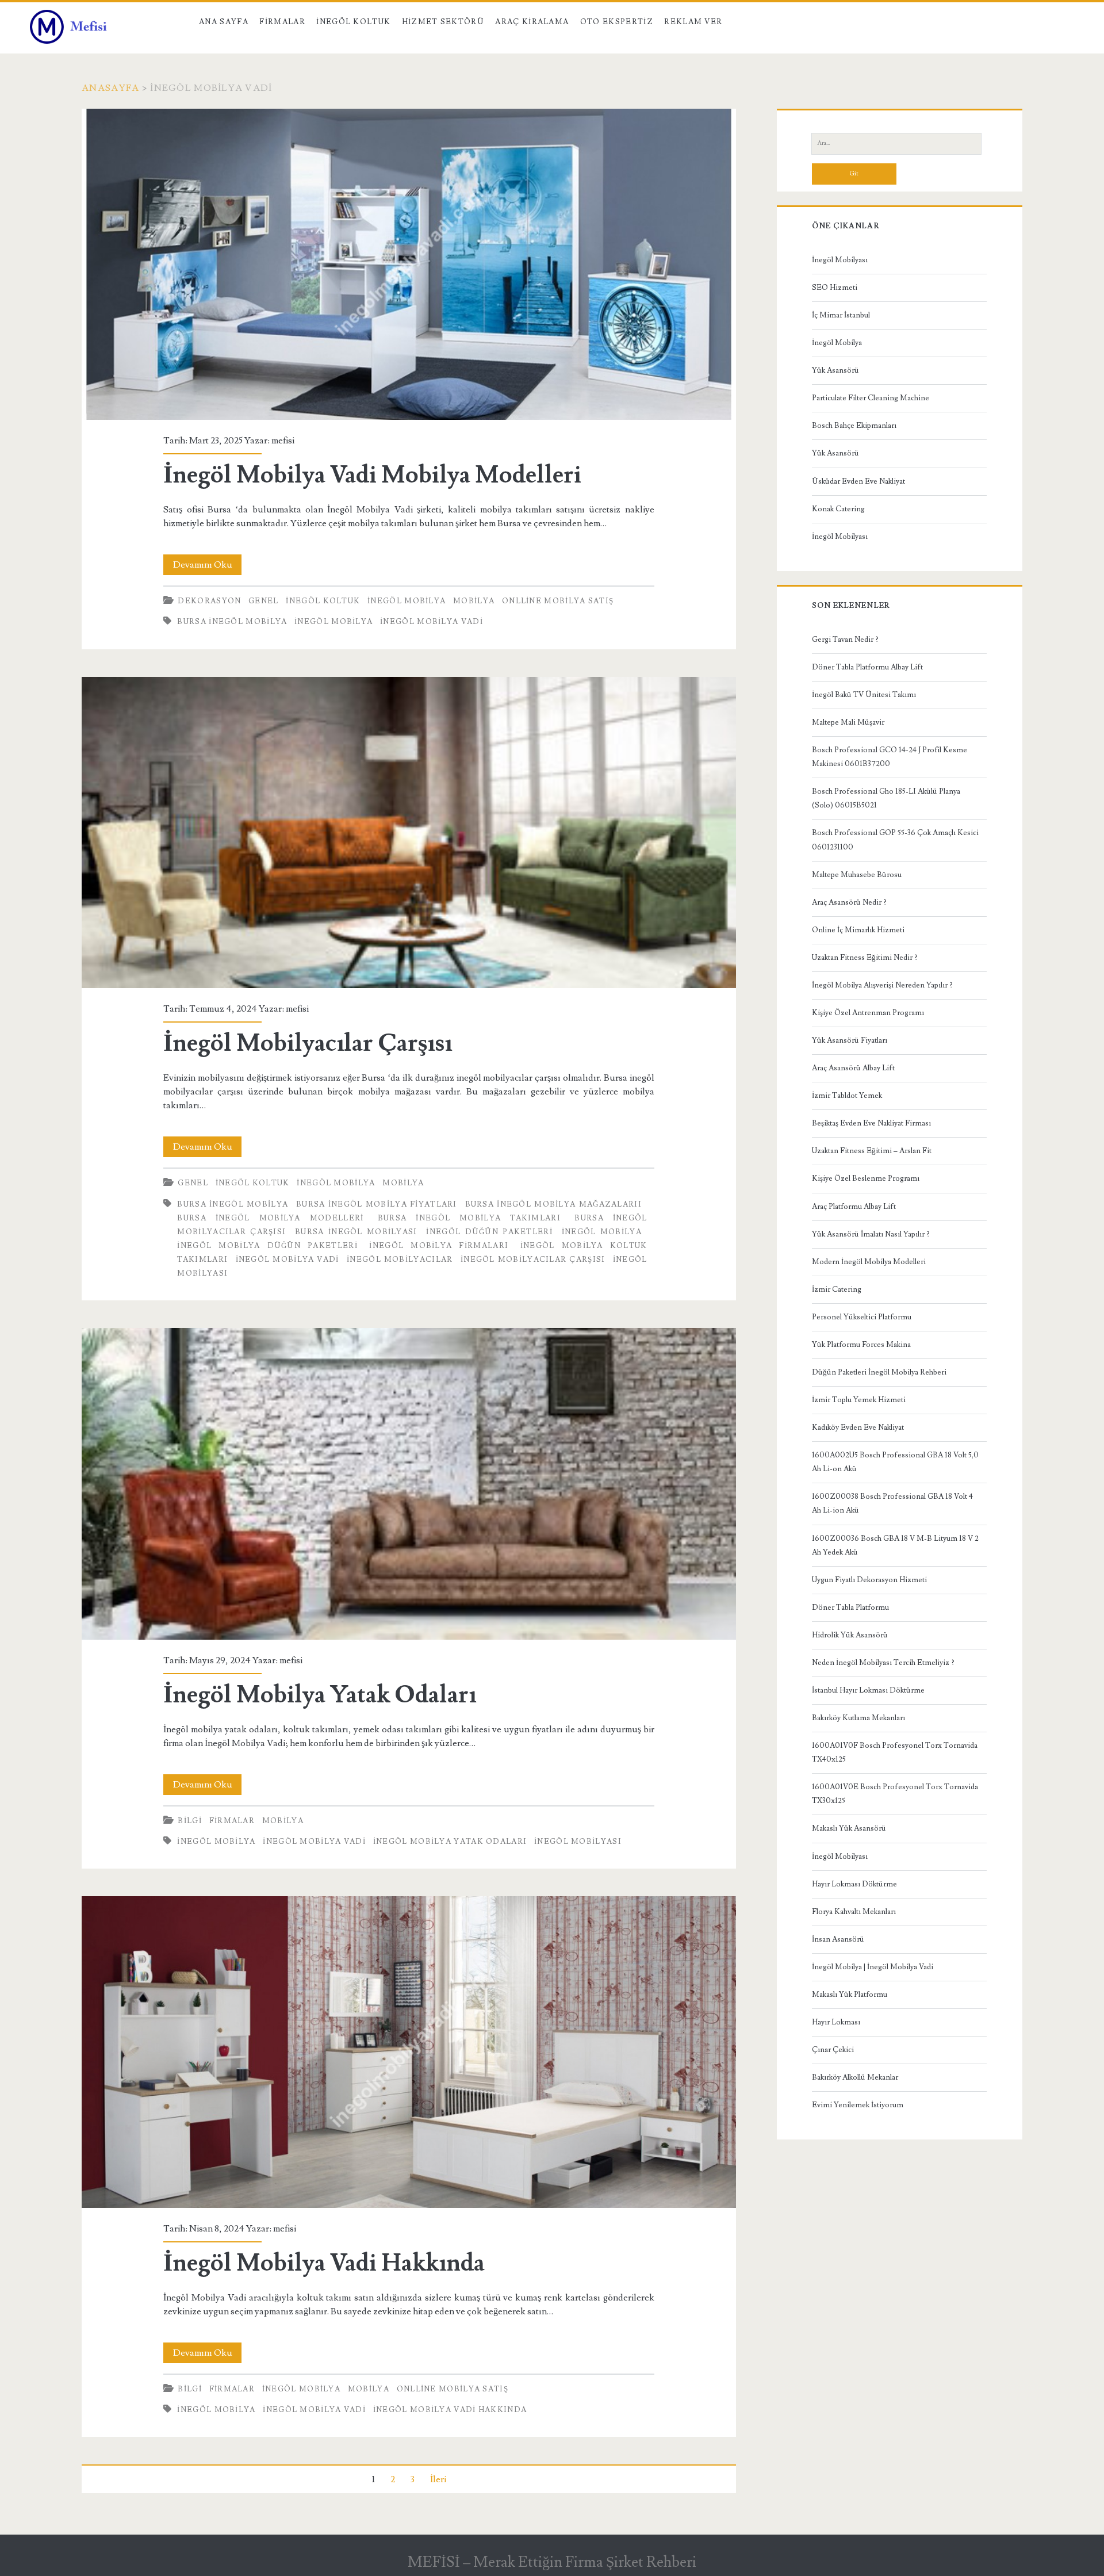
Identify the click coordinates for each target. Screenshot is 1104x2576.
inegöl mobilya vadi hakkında (450, 2410)
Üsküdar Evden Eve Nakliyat (858, 481)
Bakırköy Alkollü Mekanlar (855, 2077)
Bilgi (190, 1821)
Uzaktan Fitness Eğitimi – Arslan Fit (872, 1151)
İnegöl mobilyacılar (400, 1260)
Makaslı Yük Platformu (850, 1995)
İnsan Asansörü (838, 1939)
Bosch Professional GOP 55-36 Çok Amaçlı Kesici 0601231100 (895, 840)
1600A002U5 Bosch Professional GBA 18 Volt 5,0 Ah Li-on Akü (895, 1462)
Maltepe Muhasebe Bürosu (857, 875)
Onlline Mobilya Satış (558, 601)
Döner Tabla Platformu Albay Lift (867, 667)
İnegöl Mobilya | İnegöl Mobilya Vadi (873, 1967)
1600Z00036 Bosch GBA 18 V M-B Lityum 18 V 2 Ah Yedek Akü (895, 1545)
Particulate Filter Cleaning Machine (871, 398)
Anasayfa (110, 88)
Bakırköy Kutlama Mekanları (858, 1718)
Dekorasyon (209, 601)
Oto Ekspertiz (617, 22)
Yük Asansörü (835, 370)
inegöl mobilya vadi (432, 622)
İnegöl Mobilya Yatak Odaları (409, 1484)
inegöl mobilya (333, 622)
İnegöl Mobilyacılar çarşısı (533, 1260)
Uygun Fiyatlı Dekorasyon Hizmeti (869, 1580)
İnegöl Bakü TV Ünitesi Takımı (864, 695)
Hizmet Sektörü (443, 22)
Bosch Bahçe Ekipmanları (854, 426)
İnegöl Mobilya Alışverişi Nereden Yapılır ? (882, 985)
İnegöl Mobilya (407, 601)
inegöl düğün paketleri (489, 1232)
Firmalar (282, 22)
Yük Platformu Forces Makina (861, 1345)
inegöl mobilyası (578, 1842)
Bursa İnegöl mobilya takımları (469, 1218)
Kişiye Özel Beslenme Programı (866, 1178)
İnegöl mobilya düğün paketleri (267, 1246)
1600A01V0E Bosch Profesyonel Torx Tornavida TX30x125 (895, 1794)
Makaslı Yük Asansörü (849, 1828)
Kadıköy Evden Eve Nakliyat (858, 1427)
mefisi (283, 441)
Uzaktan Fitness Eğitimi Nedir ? (865, 958)
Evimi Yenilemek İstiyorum (858, 2105)
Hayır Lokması (836, 2022)
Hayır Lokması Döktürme (854, 1884)
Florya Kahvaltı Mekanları (854, 1912)
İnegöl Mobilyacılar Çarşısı (409, 833)
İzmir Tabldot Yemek (847, 1096)
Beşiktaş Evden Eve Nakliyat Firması (871, 1123)
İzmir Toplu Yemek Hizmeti (859, 1400)
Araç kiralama (532, 22)
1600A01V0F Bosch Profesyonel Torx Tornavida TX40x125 (895, 1752)
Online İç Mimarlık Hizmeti (858, 930)
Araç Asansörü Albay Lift (853, 1068)
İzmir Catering (837, 1289)
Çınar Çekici (833, 2050)
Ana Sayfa (224, 22)
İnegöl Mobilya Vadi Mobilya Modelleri (409, 265)
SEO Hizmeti (835, 288)
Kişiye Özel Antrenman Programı (868, 1013)
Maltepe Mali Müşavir (848, 722)
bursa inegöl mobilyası (356, 1232)
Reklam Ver (693, 22)
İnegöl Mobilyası (840, 260)
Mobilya (474, 601)
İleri (438, 2479)
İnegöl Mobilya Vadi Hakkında (409, 2052)
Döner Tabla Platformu (850, 1607)
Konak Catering (838, 509)
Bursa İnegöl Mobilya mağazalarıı (553, 1204)
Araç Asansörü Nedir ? (849, 902)
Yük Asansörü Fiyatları (850, 1040)
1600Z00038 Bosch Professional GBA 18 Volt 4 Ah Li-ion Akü (892, 1503)
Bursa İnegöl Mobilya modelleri (270, 1218)
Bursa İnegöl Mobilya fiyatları (377, 1204)
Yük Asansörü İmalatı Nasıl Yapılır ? (871, 1234)
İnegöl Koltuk (353, 22)
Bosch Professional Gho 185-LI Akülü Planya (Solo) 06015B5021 (886, 798)
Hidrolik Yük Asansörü (850, 1635)
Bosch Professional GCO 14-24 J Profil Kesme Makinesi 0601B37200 (890, 757)
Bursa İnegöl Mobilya (232, 622)
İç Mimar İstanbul (841, 315)
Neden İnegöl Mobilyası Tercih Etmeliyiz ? (883, 1663)
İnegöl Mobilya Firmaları (439, 1246)
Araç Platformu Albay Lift (854, 1207)
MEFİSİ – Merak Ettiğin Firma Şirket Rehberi (552, 2562)
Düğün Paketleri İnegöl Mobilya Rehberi (879, 1372)
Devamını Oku (207, 567)
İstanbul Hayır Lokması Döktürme (868, 1690)
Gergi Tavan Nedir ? (845, 640)
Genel (264, 601)
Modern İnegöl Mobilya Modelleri (869, 1262)
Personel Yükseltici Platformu (862, 1317)
